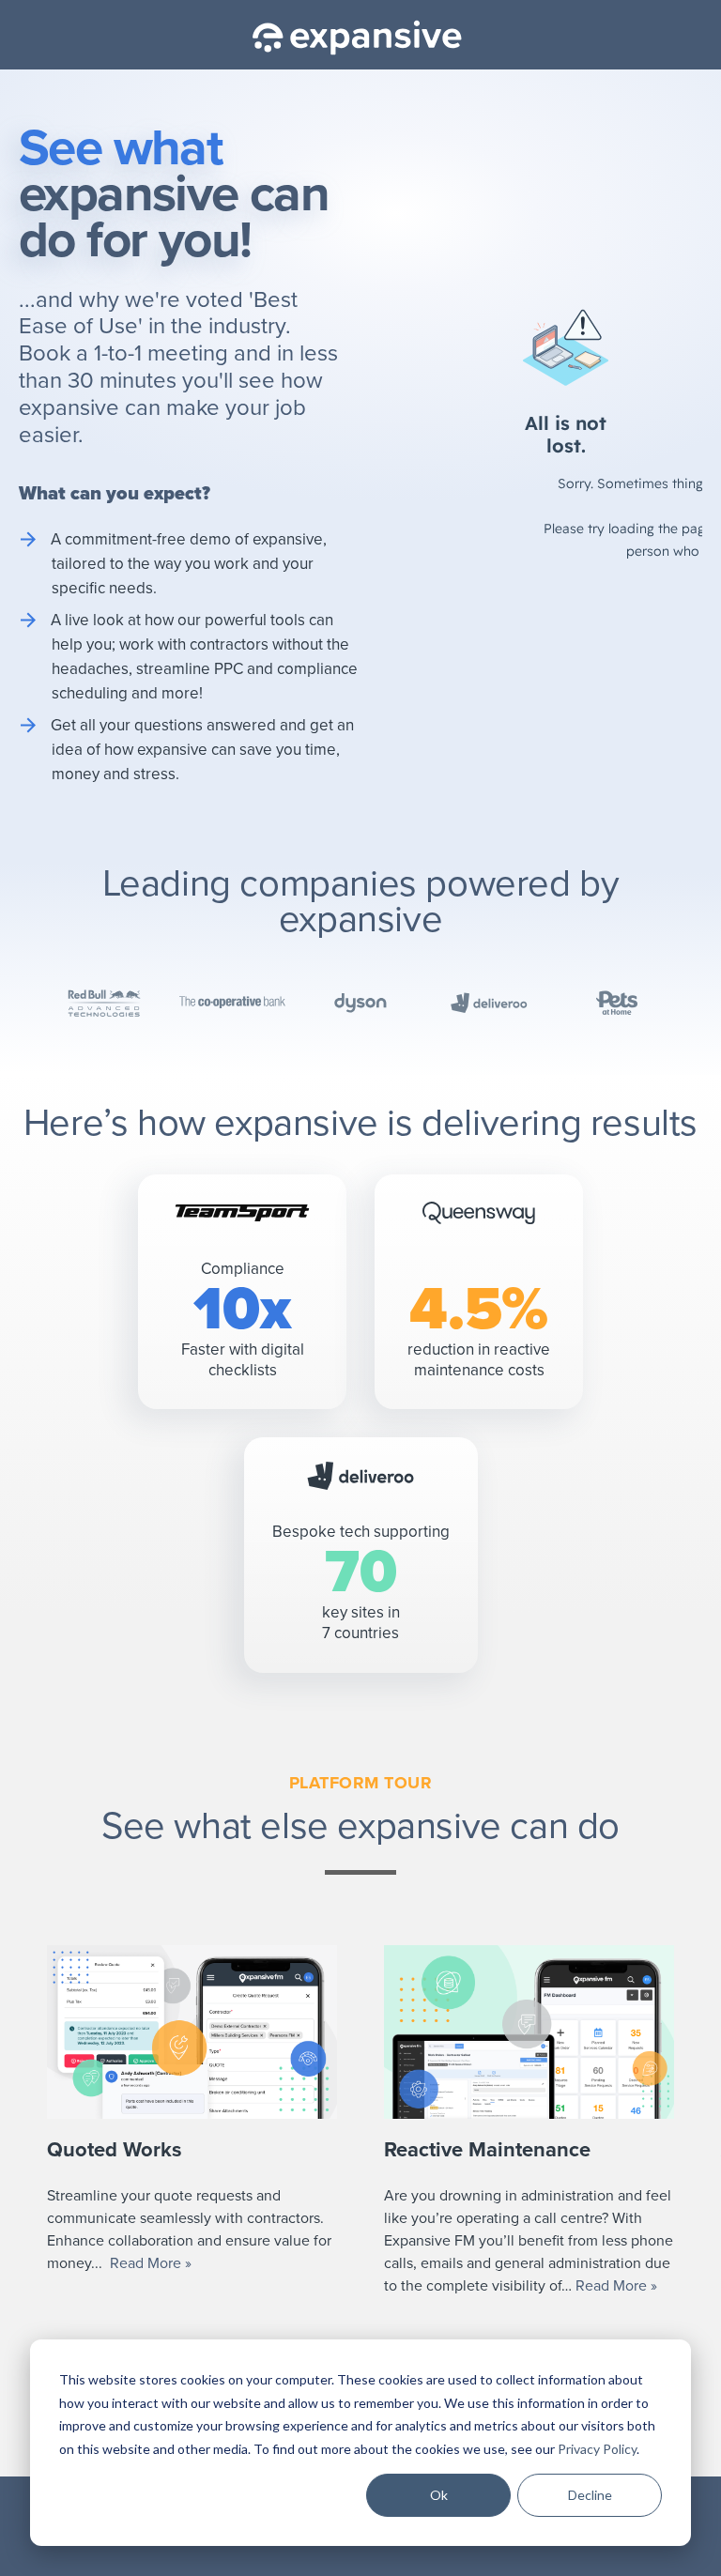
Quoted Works (115, 2150)
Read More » (151, 2263)
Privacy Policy (597, 2449)
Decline (590, 2495)
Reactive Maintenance (487, 2150)
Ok (439, 2495)
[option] (215, 2122)
